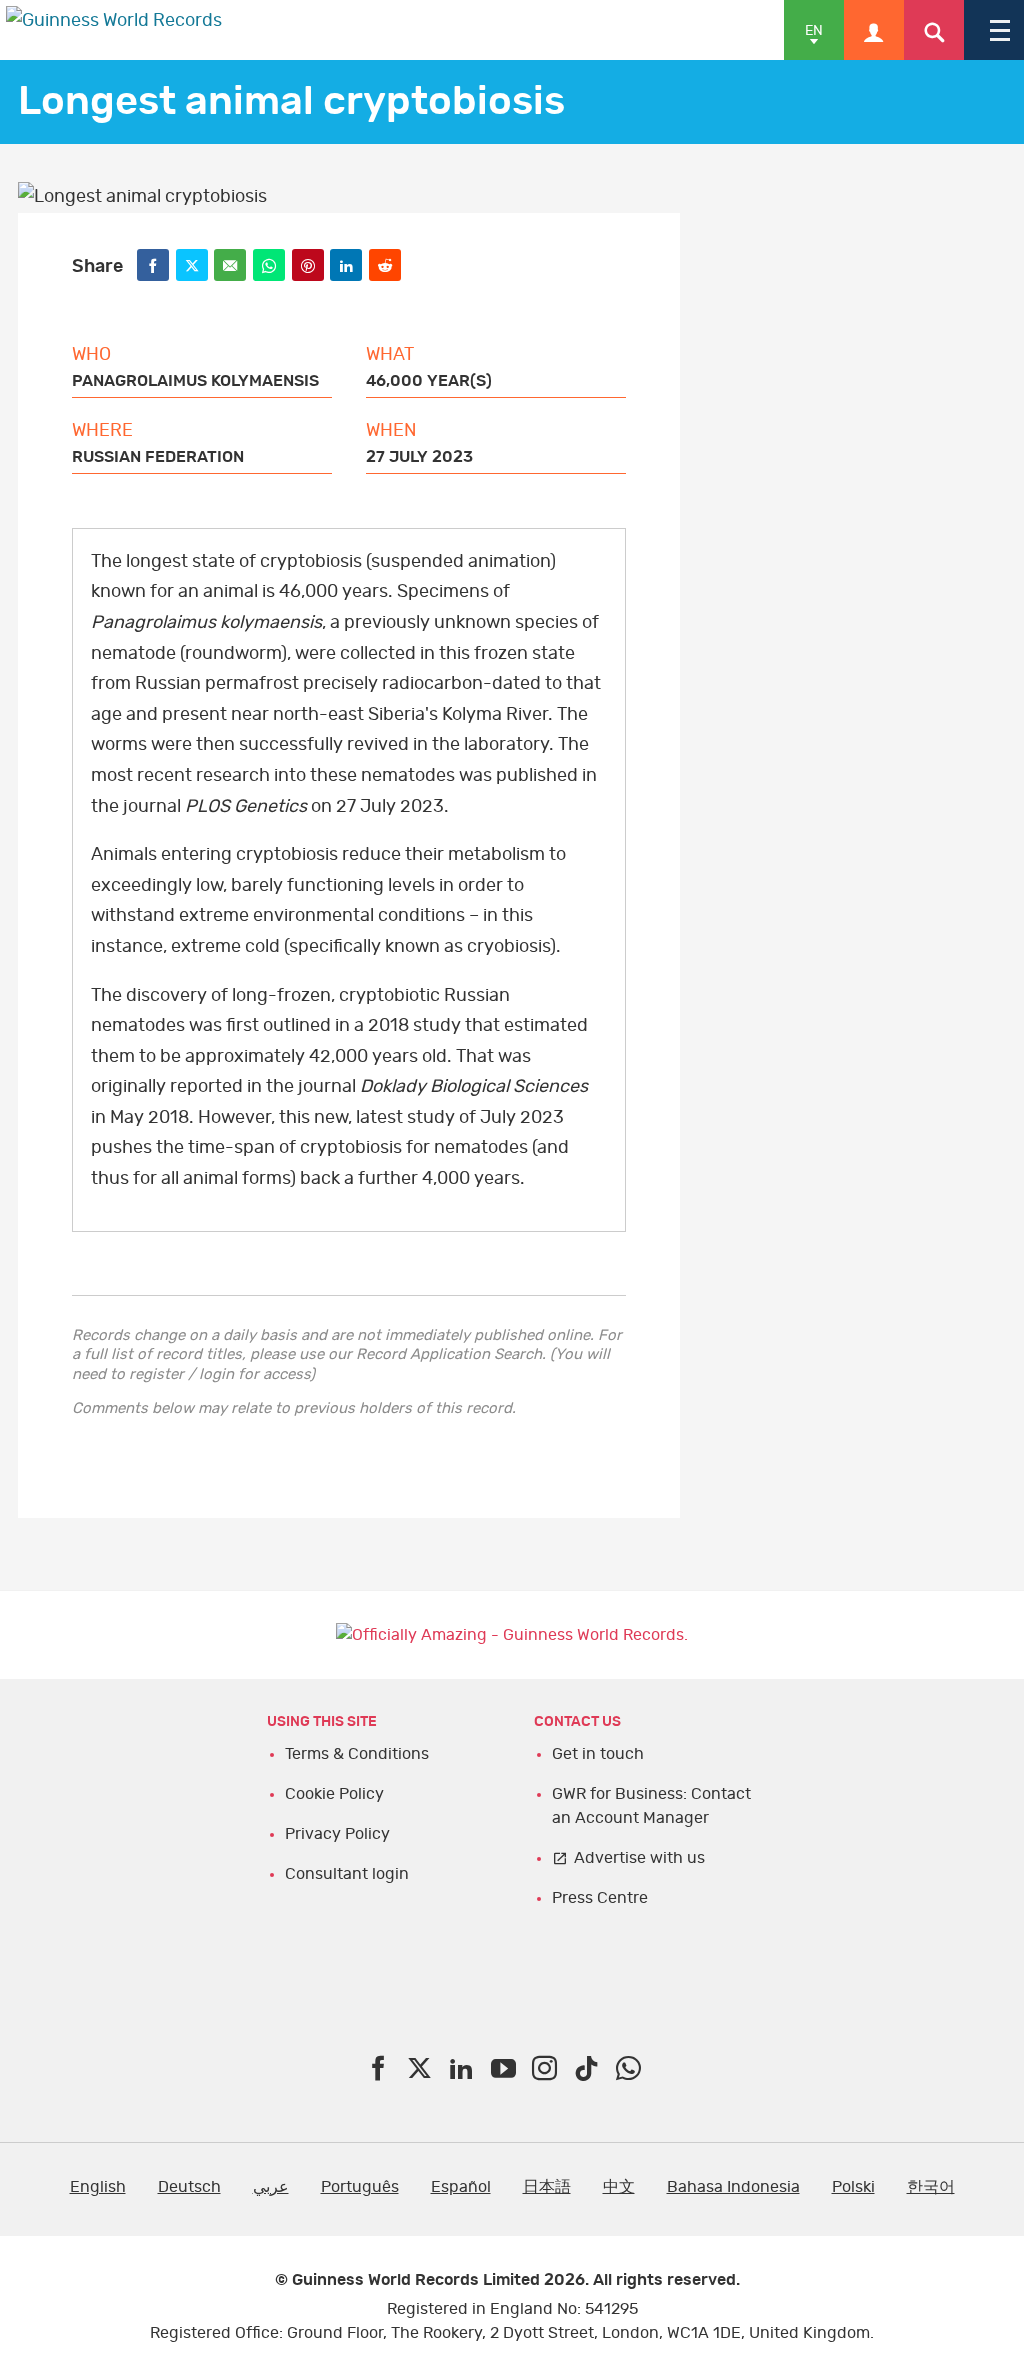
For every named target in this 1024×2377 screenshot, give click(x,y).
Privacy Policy (337, 1834)
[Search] (934, 30)
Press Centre (600, 1898)
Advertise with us (639, 1858)
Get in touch (598, 1754)
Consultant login (347, 1874)
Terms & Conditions (357, 1754)
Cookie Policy (334, 1794)
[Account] (874, 30)
